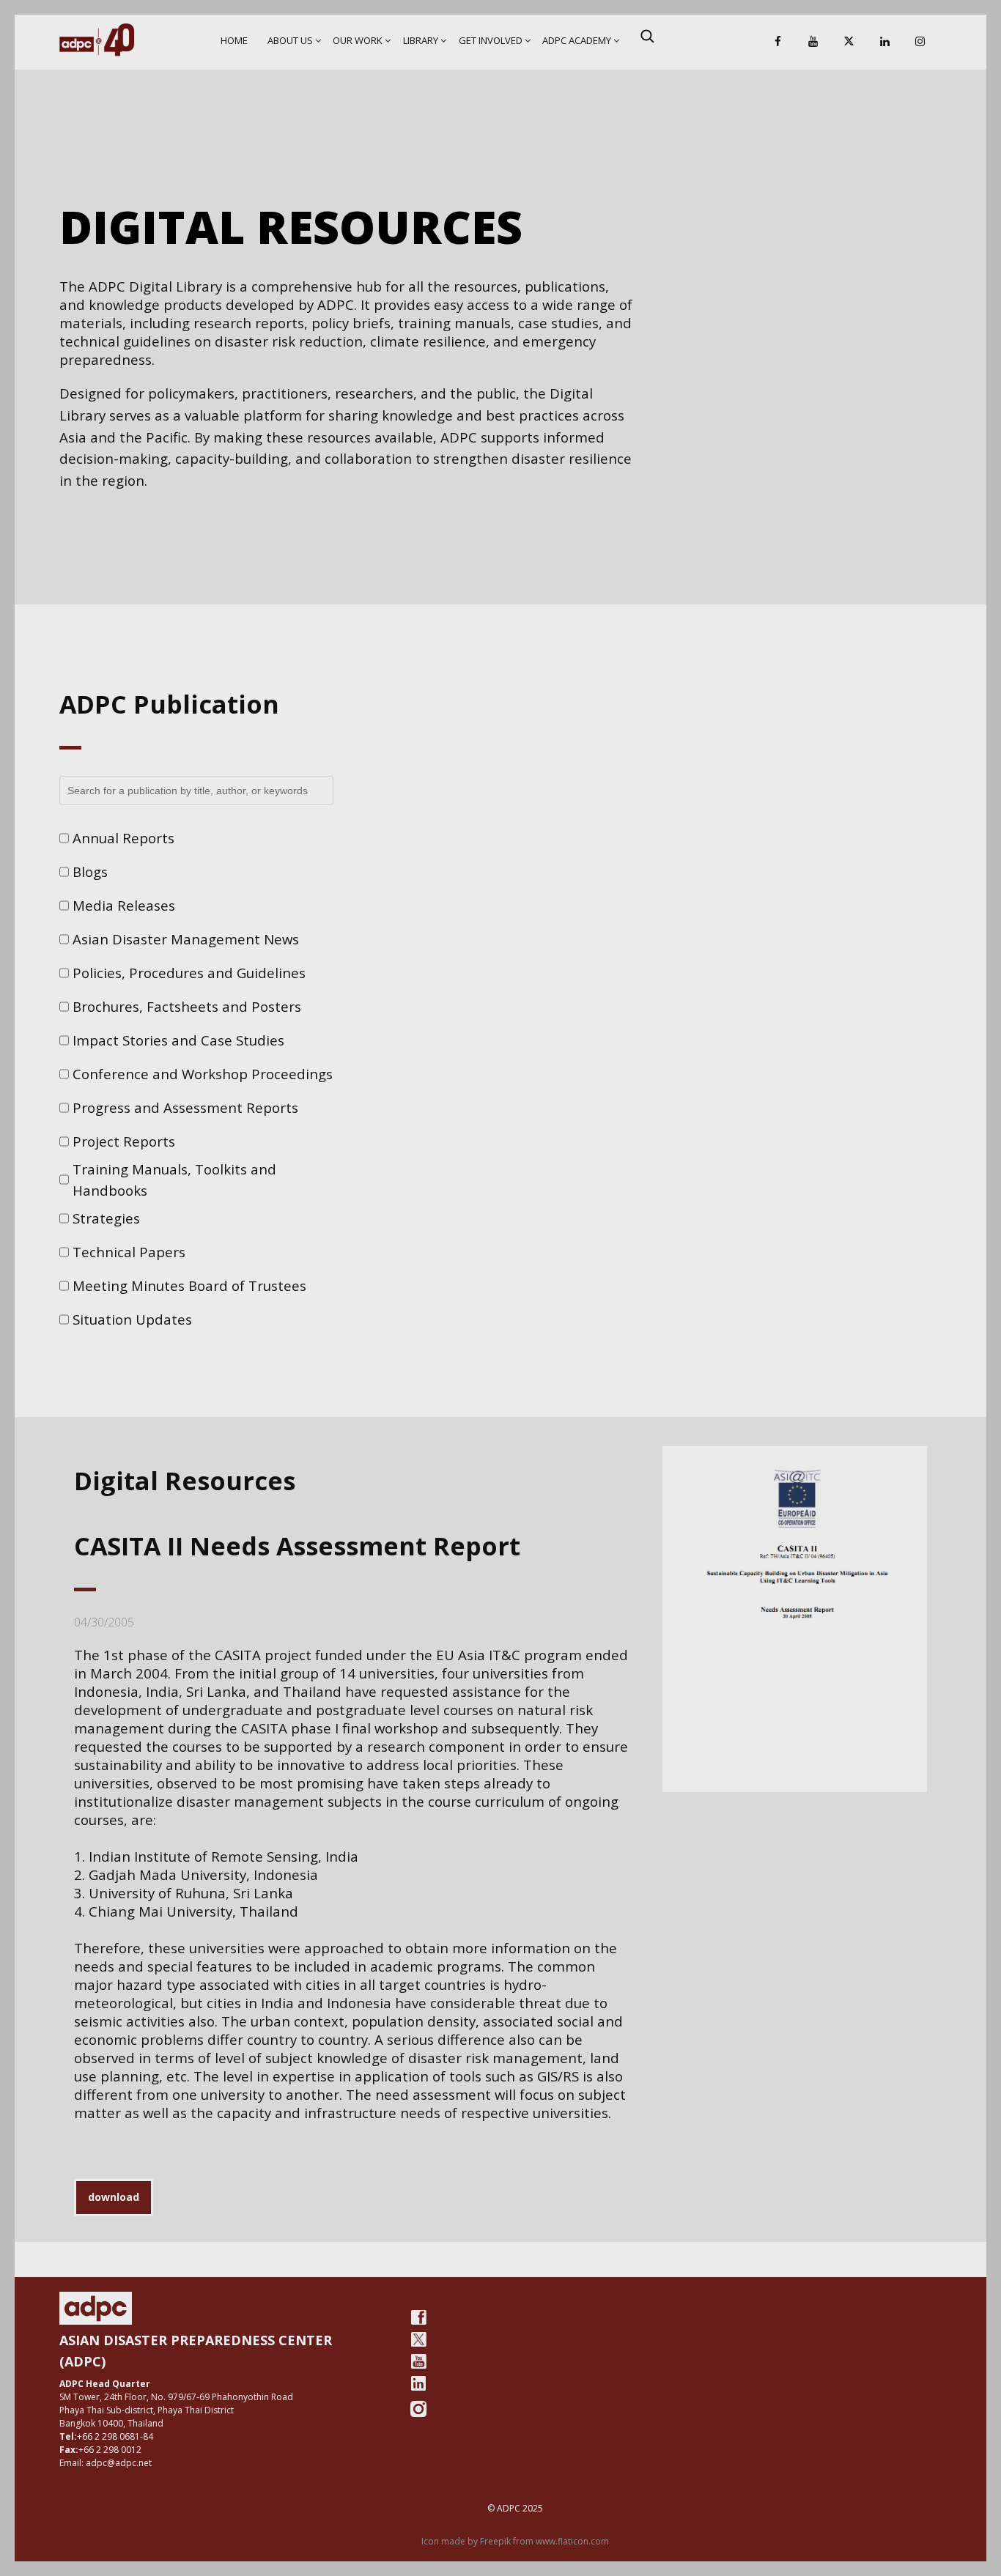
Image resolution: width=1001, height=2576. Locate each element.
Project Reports (124, 1141)
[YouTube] (813, 42)
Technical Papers (129, 1252)
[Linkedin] (884, 42)
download (114, 2197)
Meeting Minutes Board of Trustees (189, 1285)
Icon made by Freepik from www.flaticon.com (515, 2541)
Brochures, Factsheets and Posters (187, 1006)
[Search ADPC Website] (647, 36)
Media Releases (124, 905)
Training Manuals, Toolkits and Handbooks (174, 1180)
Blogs (90, 871)
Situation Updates (132, 1319)
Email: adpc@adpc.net (106, 2463)
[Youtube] (418, 2361)
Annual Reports (123, 838)
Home (234, 40)
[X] (849, 42)
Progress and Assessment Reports (185, 1107)
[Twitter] (418, 2339)
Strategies (106, 1218)
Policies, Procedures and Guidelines (189, 973)
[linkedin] (418, 2383)
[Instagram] (920, 42)
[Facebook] (777, 42)
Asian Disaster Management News (186, 939)
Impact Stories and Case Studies (178, 1040)
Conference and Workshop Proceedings (203, 1074)
